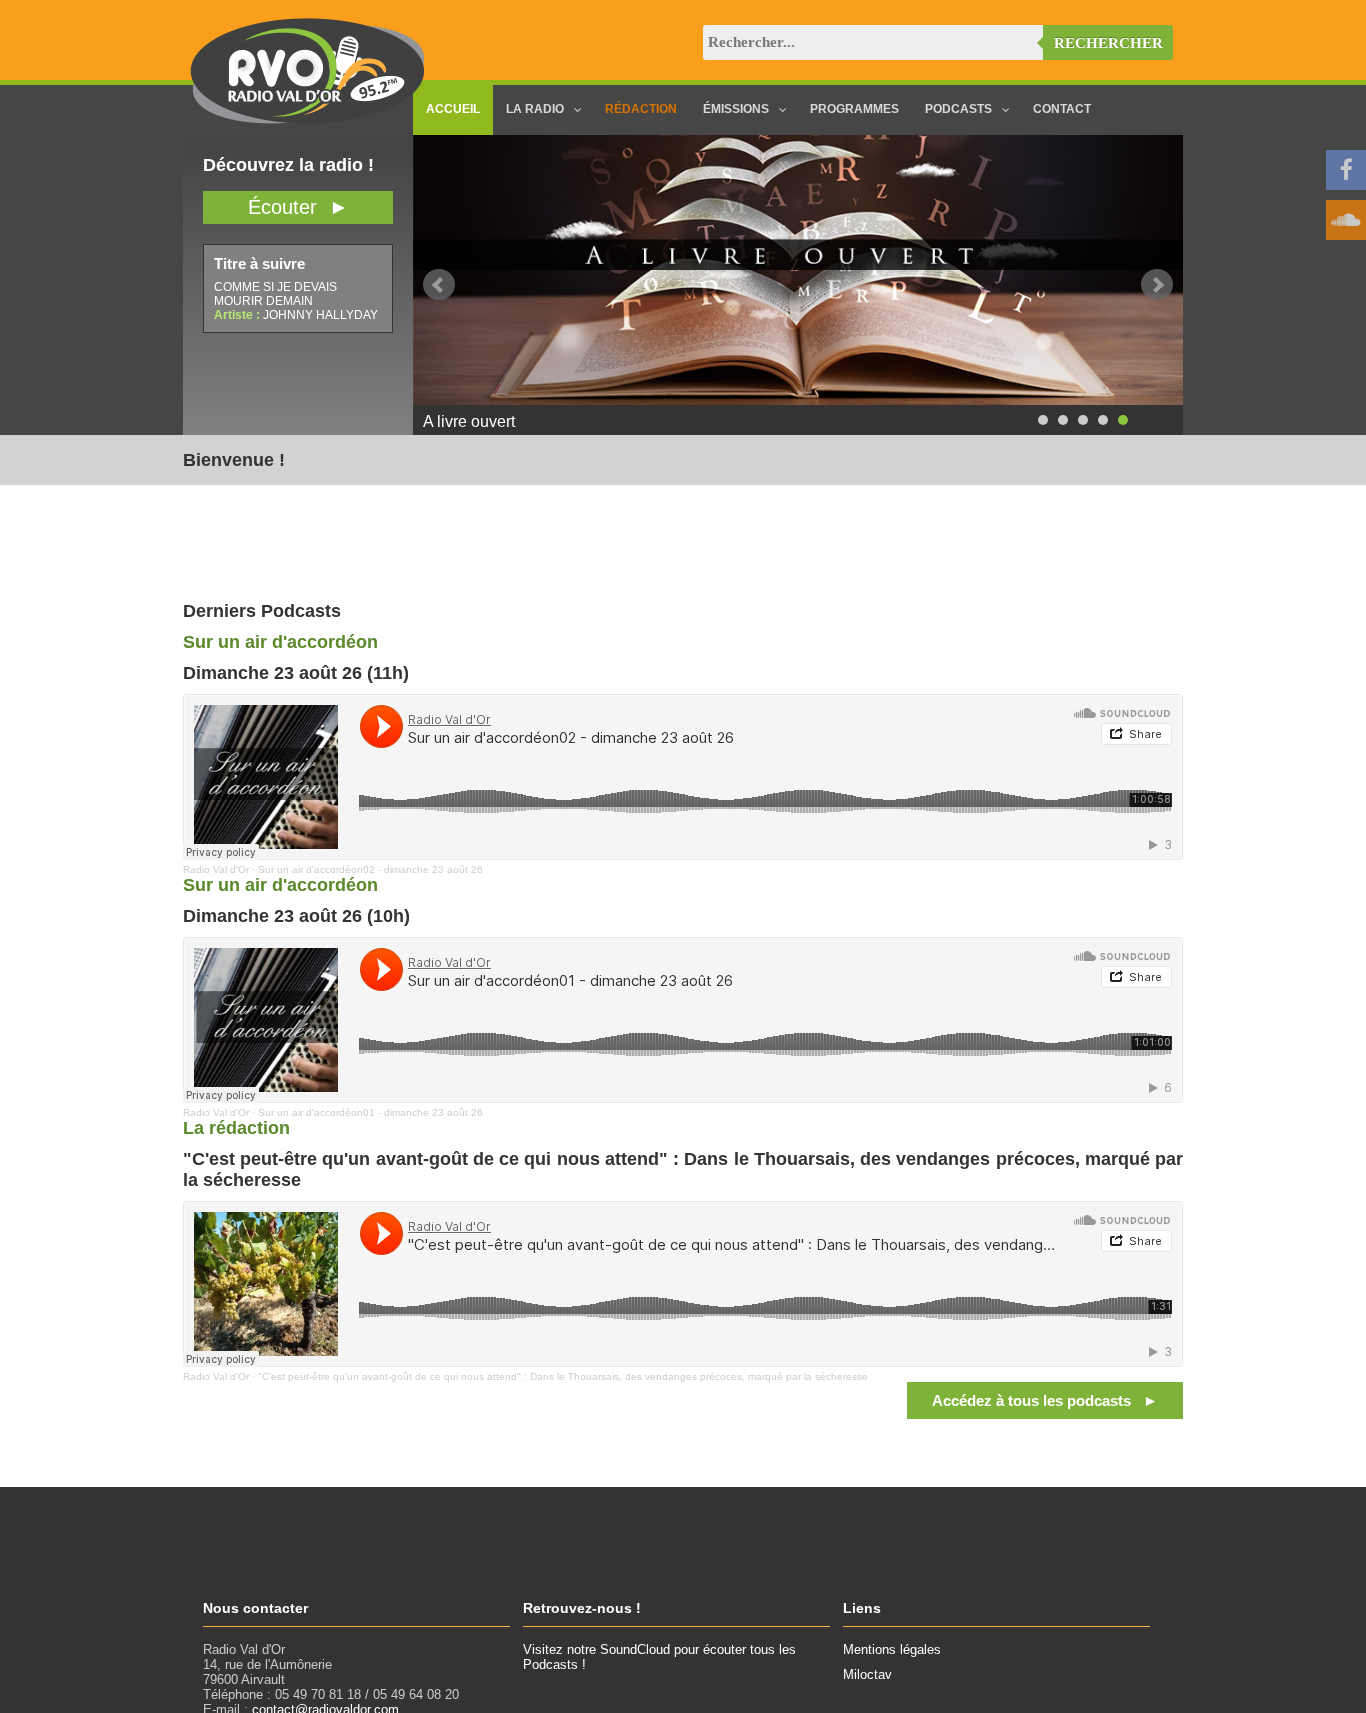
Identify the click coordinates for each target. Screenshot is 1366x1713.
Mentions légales (892, 1649)
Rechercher (1108, 43)
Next (1157, 285)
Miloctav (867, 1674)
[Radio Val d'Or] (308, 119)
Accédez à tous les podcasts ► (1045, 1400)
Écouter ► (298, 207)
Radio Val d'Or (216, 869)
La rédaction (236, 1128)
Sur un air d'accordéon (280, 642)
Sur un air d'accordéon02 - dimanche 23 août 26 (370, 869)
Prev (439, 285)
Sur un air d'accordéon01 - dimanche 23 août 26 (370, 1112)
